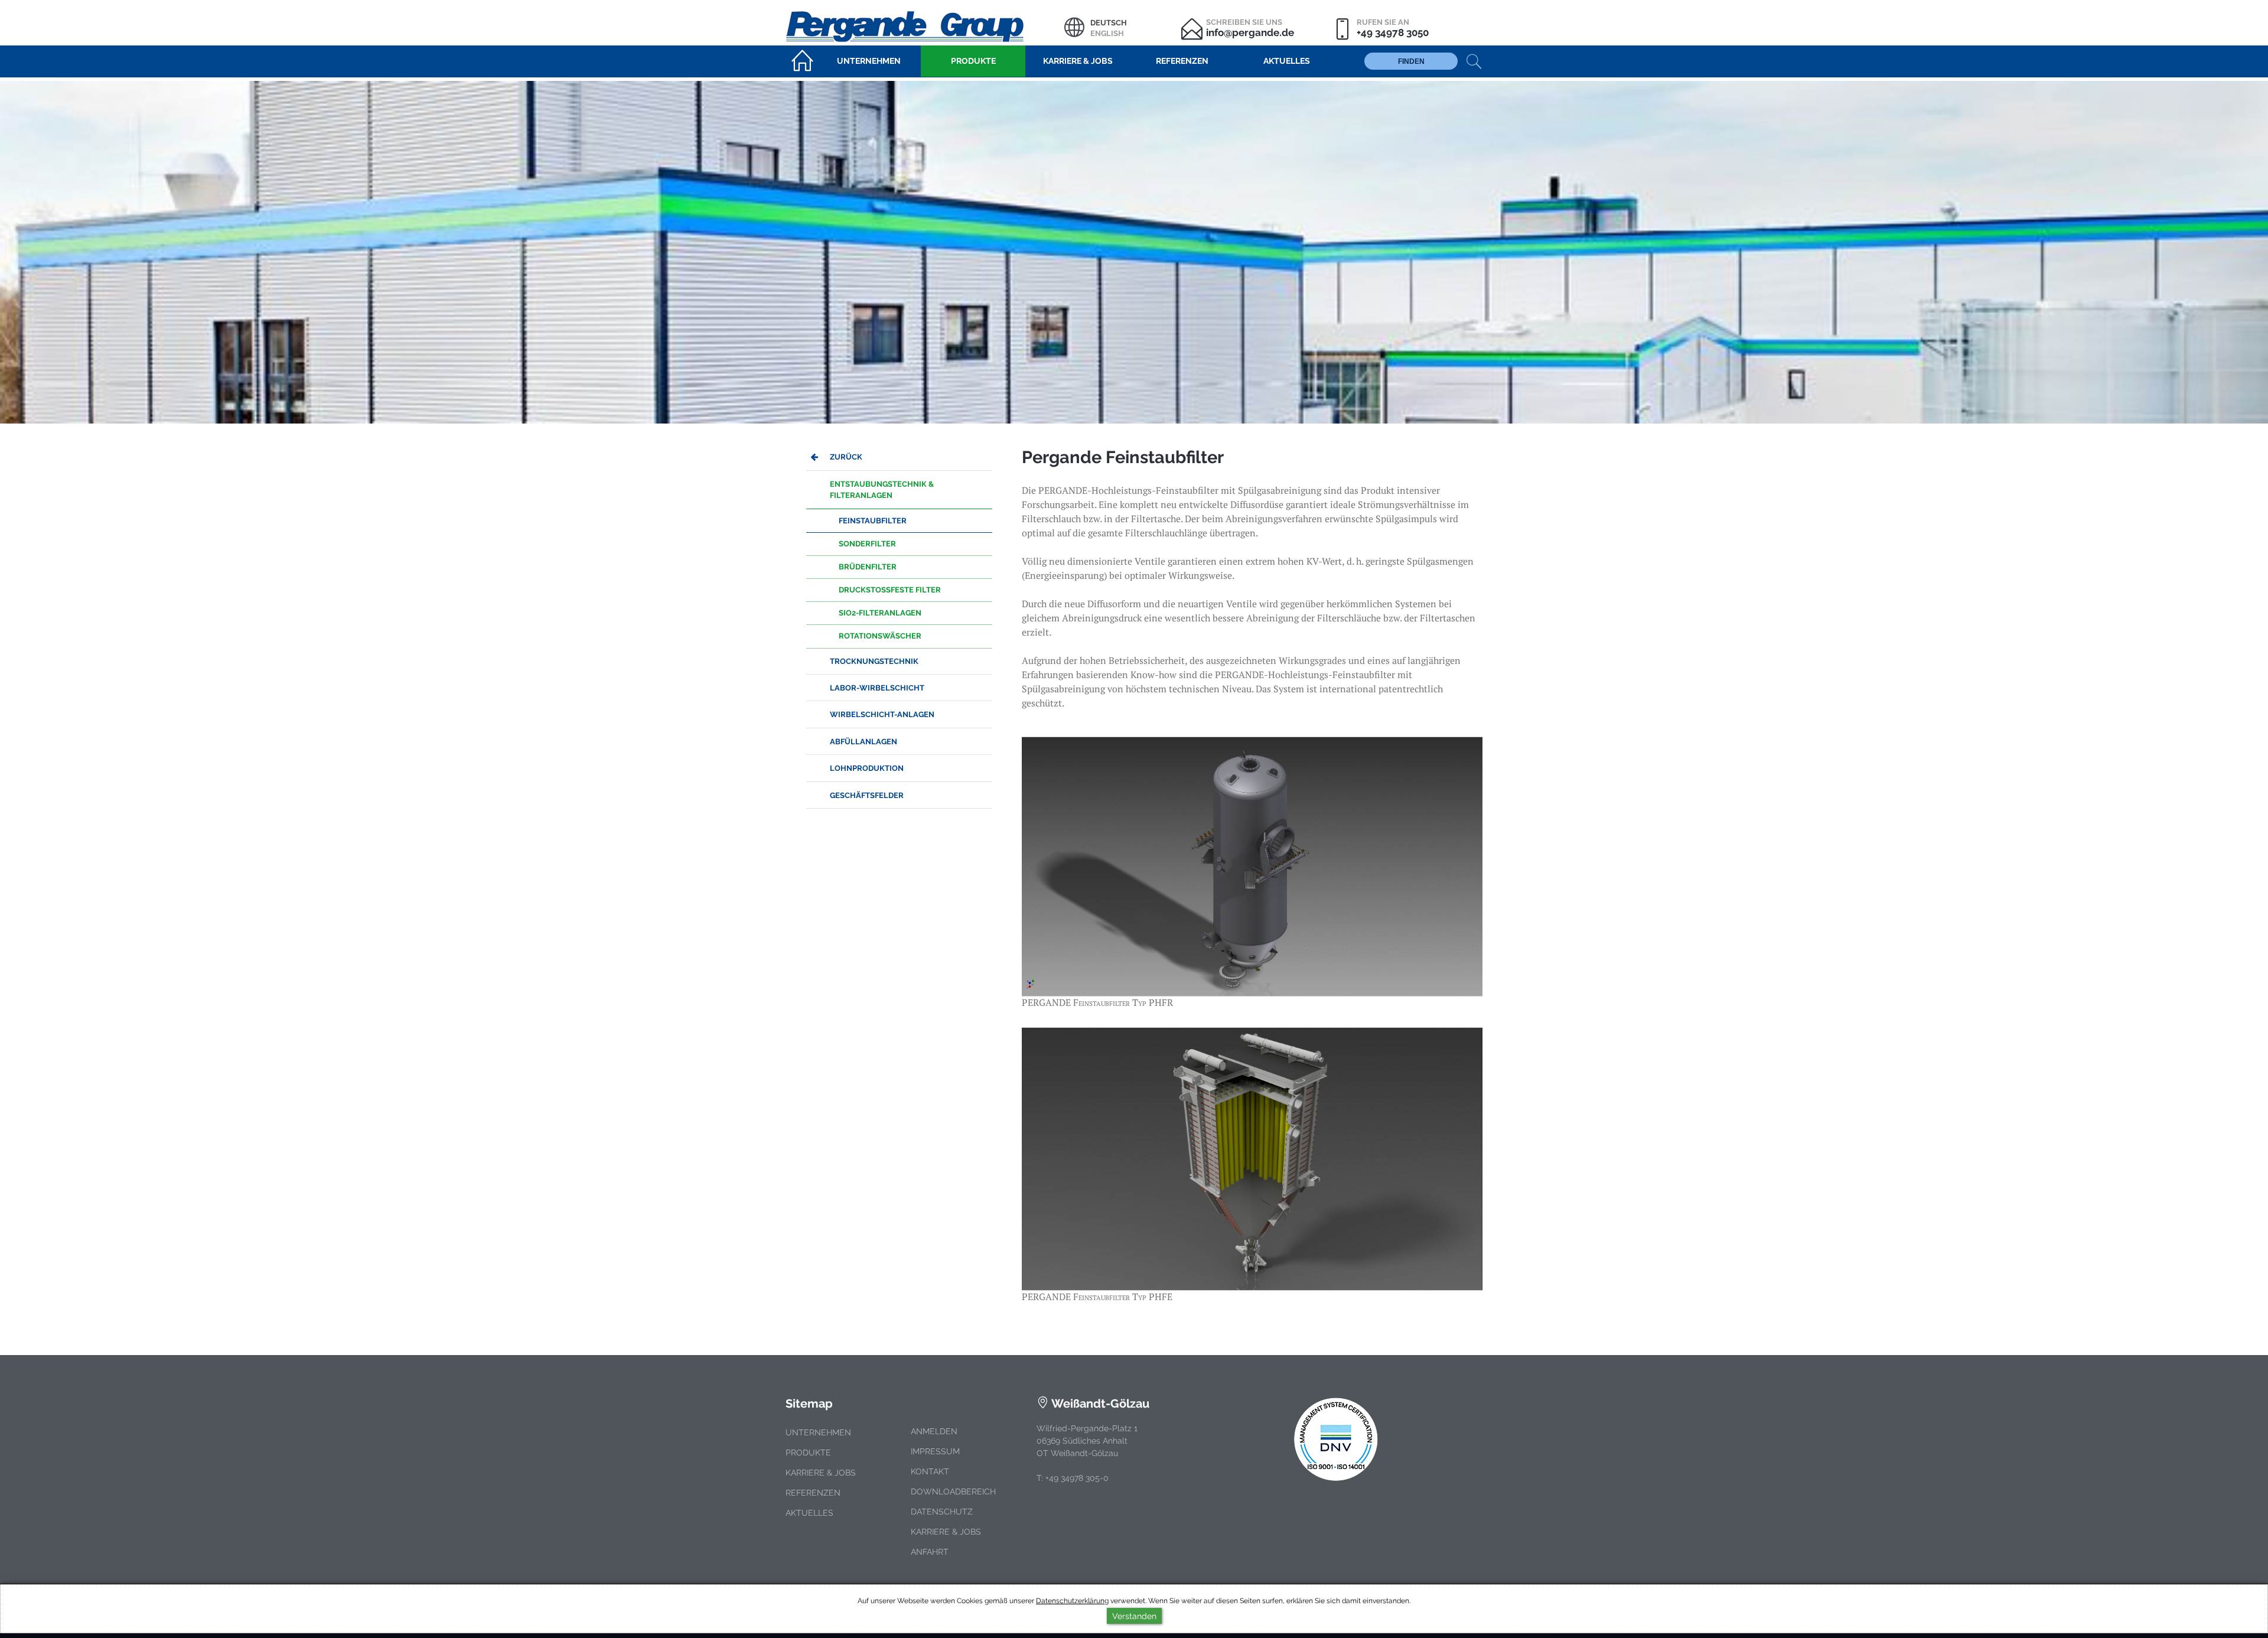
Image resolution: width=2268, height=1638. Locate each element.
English (1107, 33)
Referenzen (813, 1493)
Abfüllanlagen (863, 742)
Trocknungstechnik (874, 661)
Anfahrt (930, 1552)
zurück (846, 457)
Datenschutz (942, 1512)
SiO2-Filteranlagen (880, 613)
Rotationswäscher (880, 636)
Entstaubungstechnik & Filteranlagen (882, 490)
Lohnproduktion (867, 768)
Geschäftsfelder (867, 795)
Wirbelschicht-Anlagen (882, 714)
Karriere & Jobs (821, 1473)
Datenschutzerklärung (1072, 1601)
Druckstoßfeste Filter (890, 590)
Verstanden (1134, 1616)
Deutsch (1109, 23)
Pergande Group (925, 25)
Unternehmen (818, 1432)
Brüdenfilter (868, 567)
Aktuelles (809, 1513)
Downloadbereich (953, 1492)
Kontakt (930, 1471)
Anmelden (934, 1431)
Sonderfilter (867, 544)
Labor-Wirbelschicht (877, 688)
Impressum (935, 1451)
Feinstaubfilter (873, 521)
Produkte (808, 1453)
